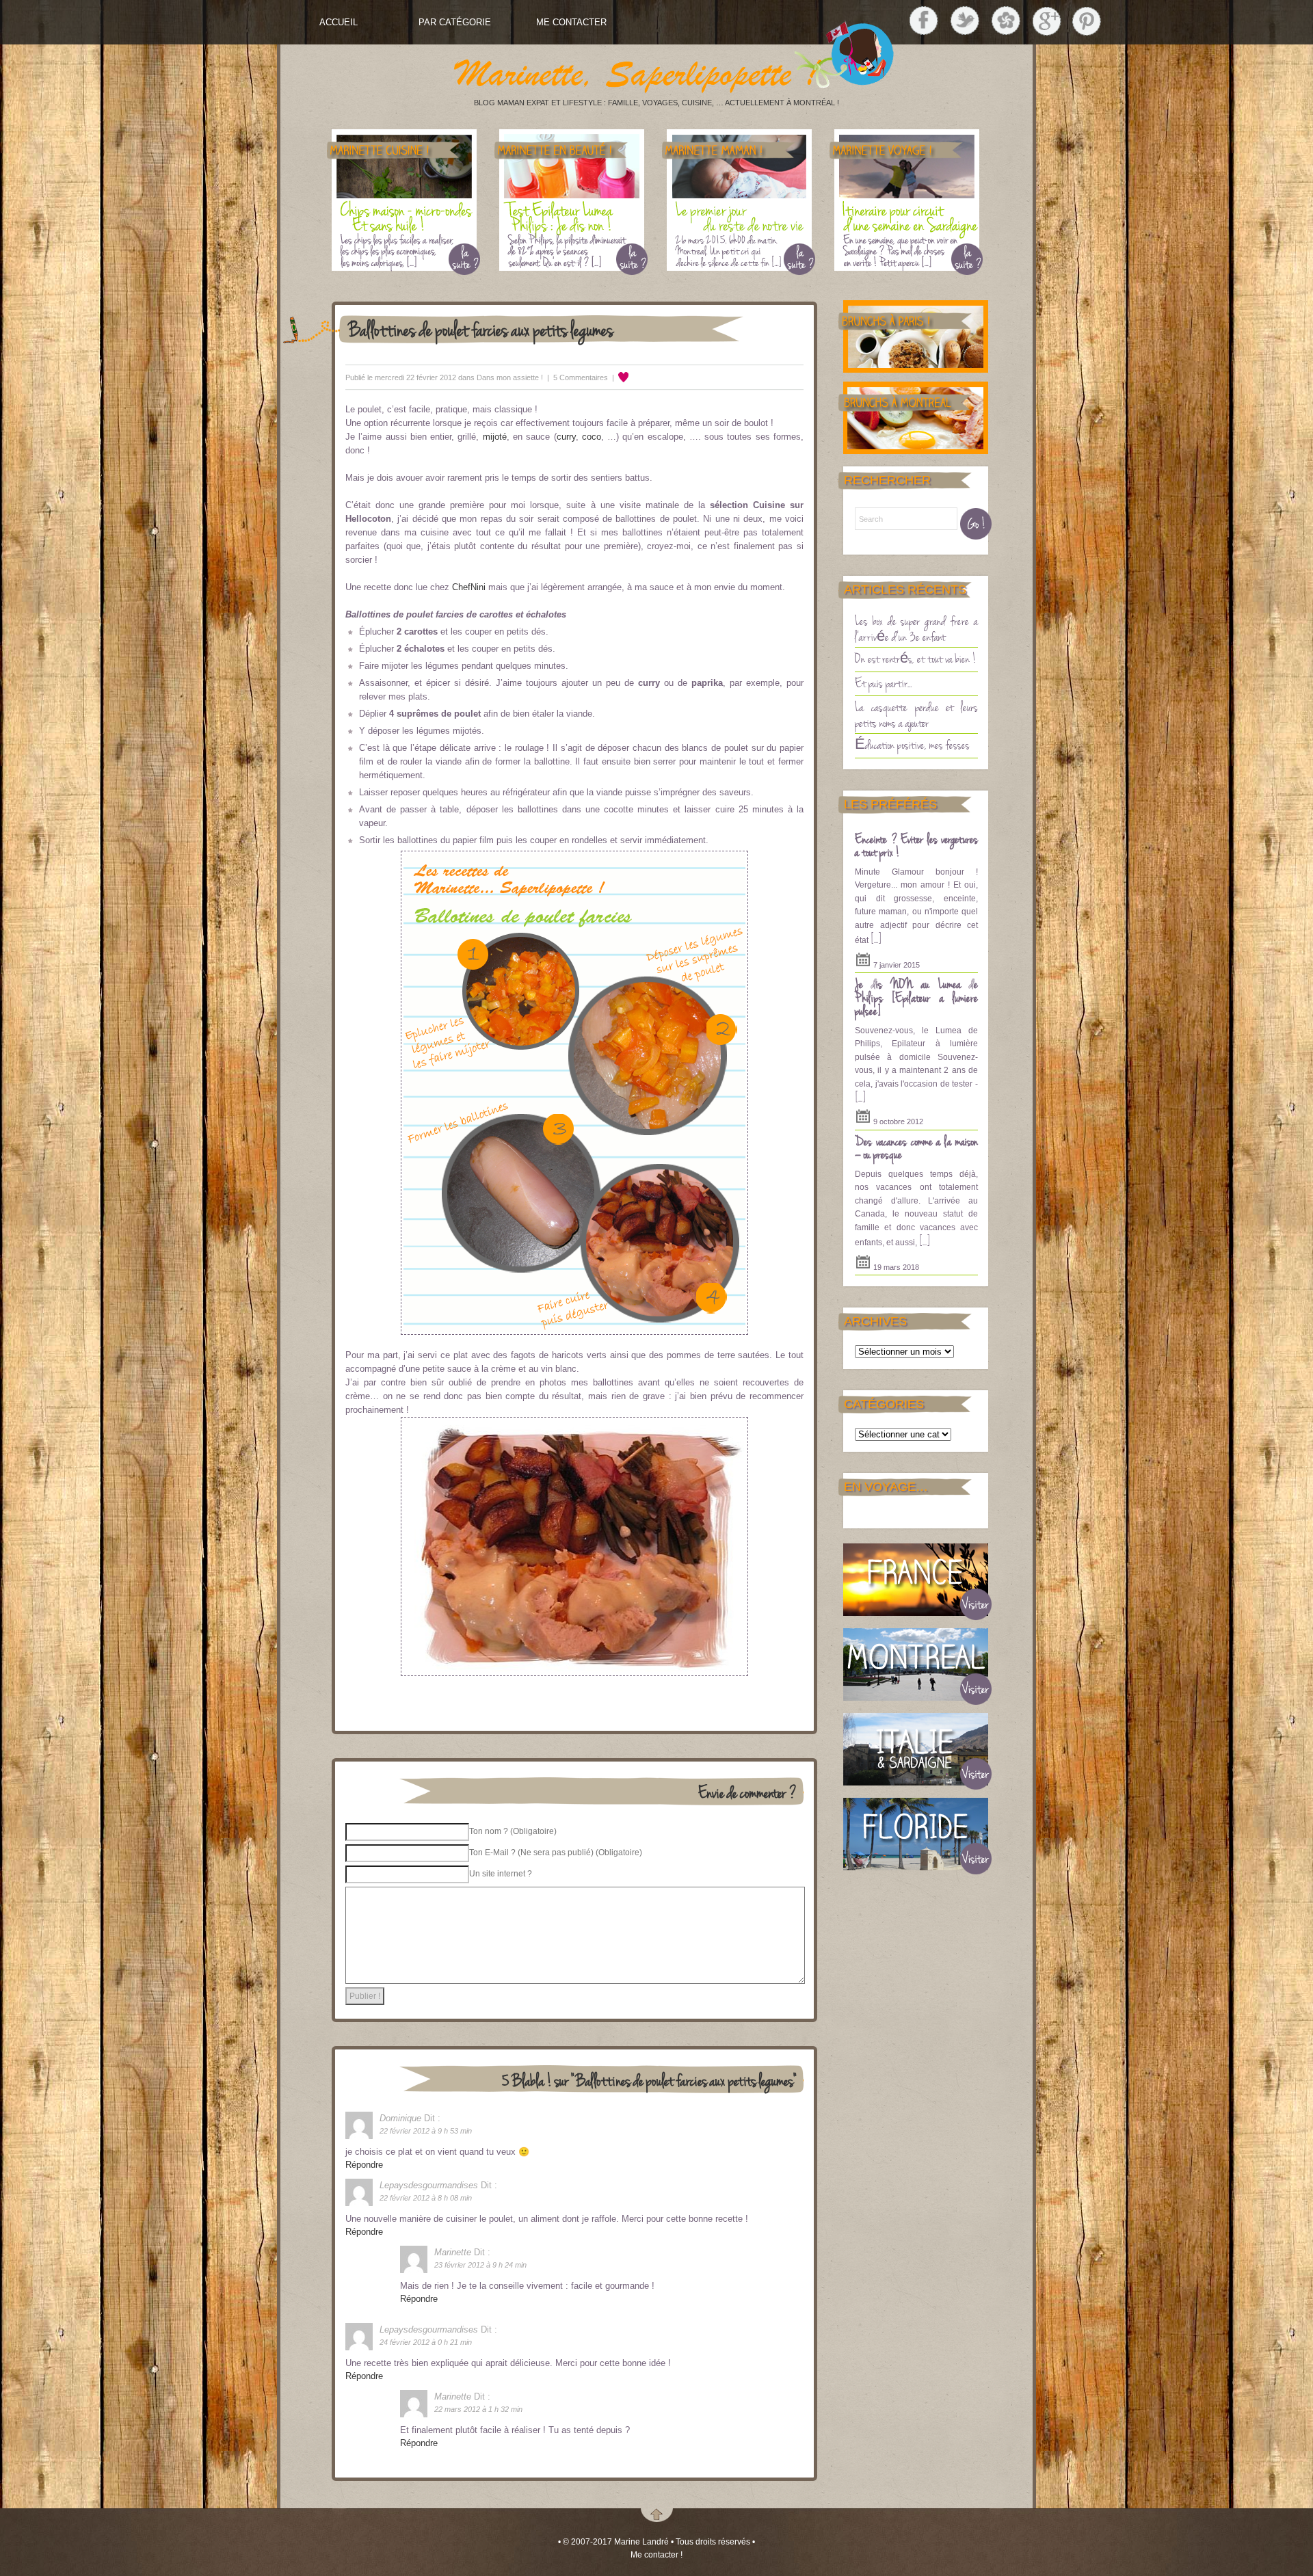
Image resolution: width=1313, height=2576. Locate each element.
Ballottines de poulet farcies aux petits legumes (481, 329)
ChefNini (469, 587)
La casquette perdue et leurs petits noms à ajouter (916, 714)
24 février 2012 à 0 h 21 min (426, 2342)
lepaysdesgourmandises (429, 2185)
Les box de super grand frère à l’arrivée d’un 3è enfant (916, 628)
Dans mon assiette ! (510, 377)
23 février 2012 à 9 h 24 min (480, 2265)
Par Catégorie (455, 22)
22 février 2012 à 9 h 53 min (426, 2131)
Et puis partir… (883, 682)
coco (592, 437)
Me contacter (571, 22)
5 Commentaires (581, 377)
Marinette (453, 2252)
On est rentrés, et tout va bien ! (916, 658)
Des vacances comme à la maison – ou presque (916, 1147)
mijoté (495, 437)
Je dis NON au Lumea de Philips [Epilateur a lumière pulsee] (916, 997)
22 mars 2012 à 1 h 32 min (478, 2409)
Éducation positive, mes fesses (912, 744)
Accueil (339, 22)
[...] (876, 938)
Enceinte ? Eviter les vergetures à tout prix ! (916, 845)
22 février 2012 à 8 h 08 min (426, 2198)
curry (566, 437)
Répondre (364, 2165)
